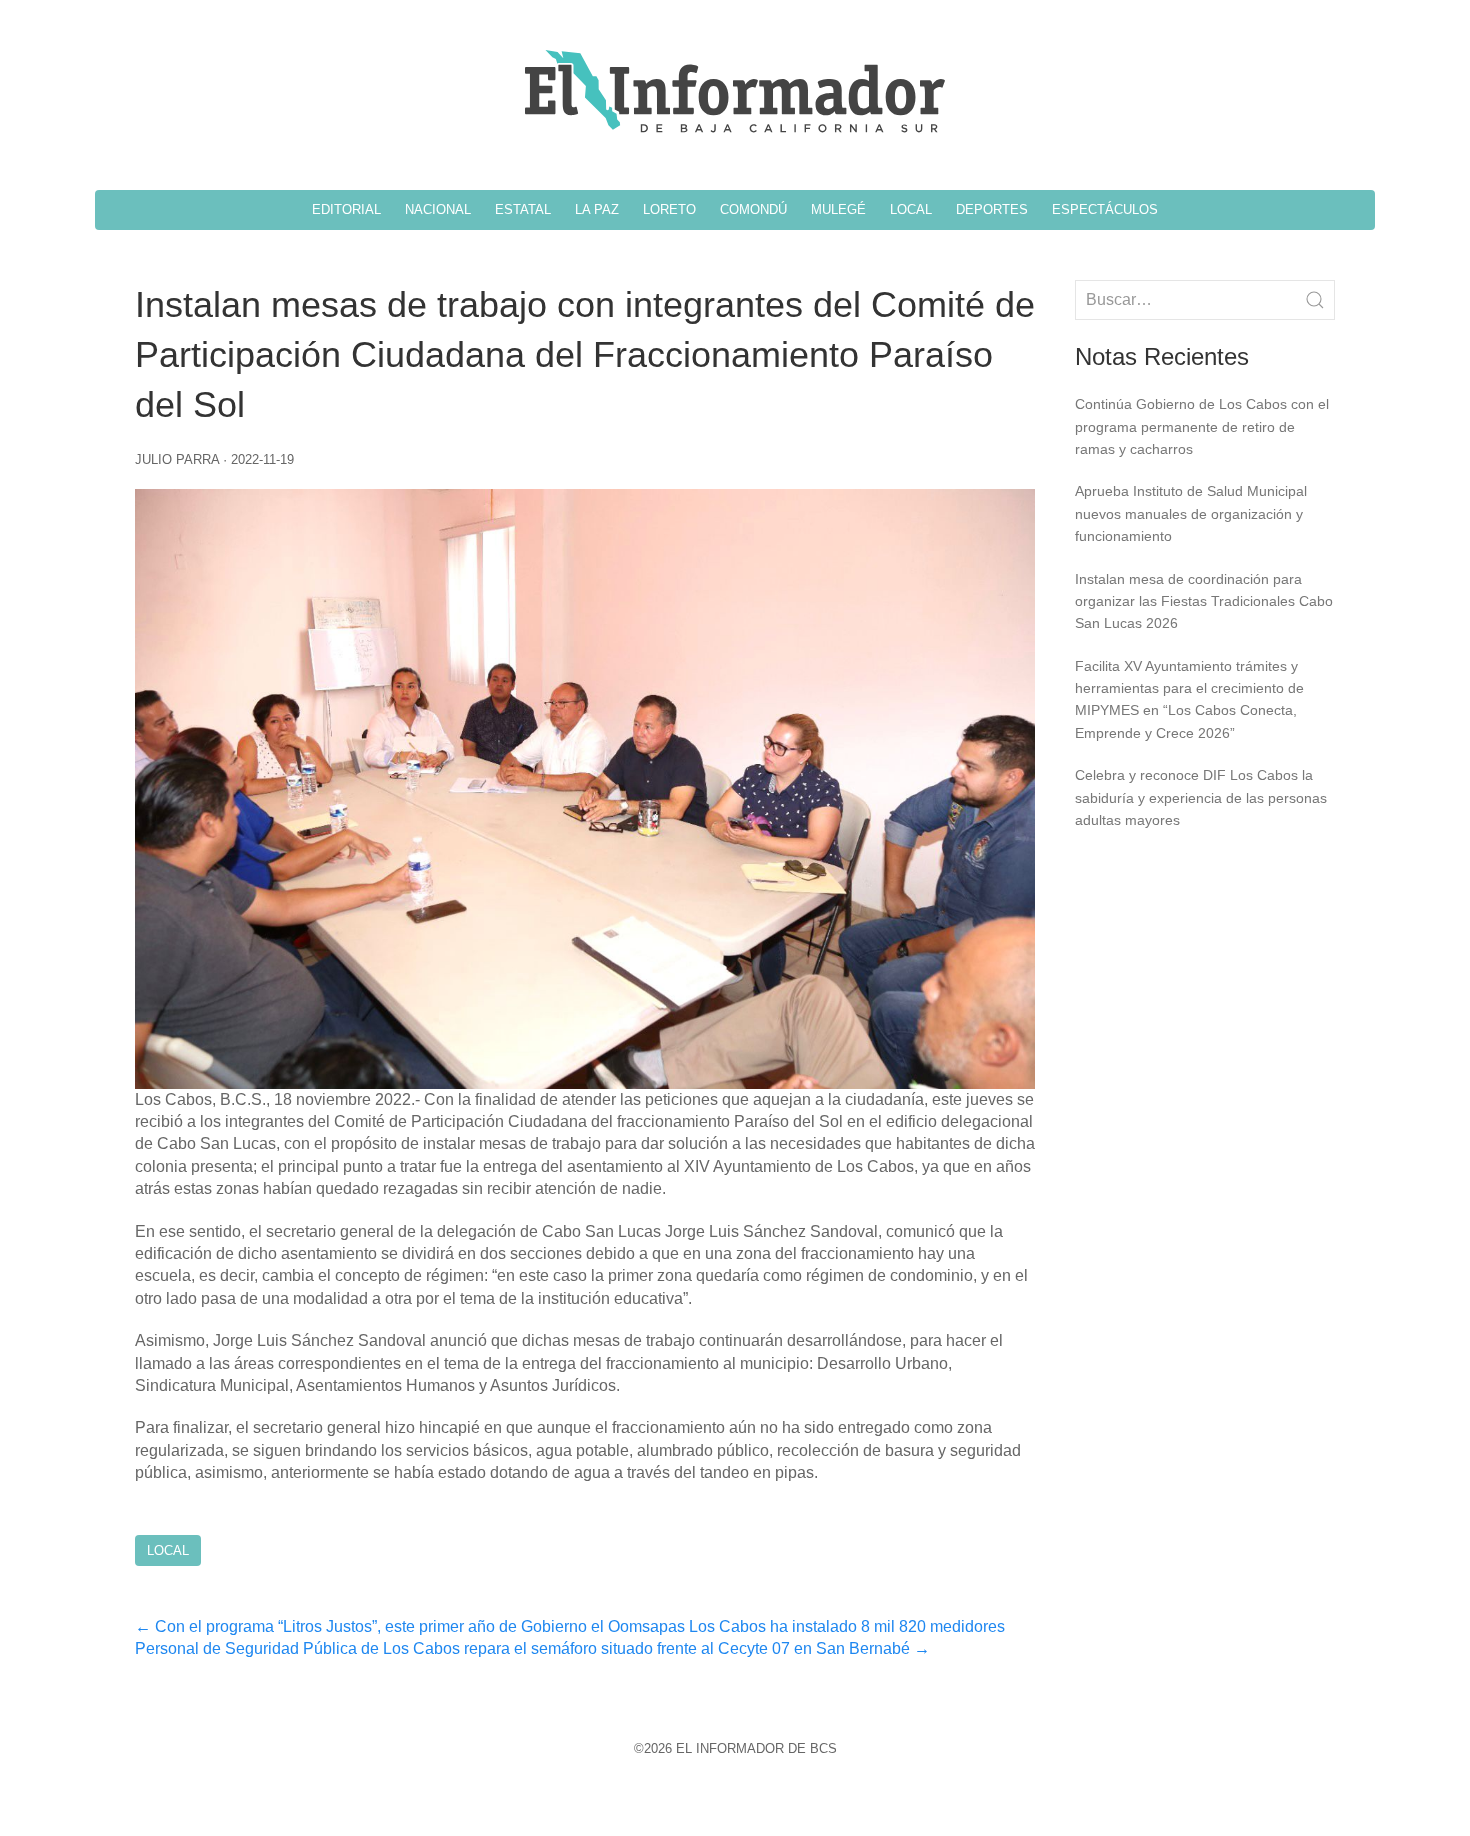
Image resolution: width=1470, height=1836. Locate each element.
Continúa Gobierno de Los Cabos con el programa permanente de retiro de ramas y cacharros (1202, 426)
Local (168, 1550)
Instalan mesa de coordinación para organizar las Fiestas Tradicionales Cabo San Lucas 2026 (1204, 601)
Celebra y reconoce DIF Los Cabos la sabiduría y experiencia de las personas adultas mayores (1201, 797)
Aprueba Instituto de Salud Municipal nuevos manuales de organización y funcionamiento (1191, 513)
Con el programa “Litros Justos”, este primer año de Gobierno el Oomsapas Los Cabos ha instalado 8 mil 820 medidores (570, 1626)
